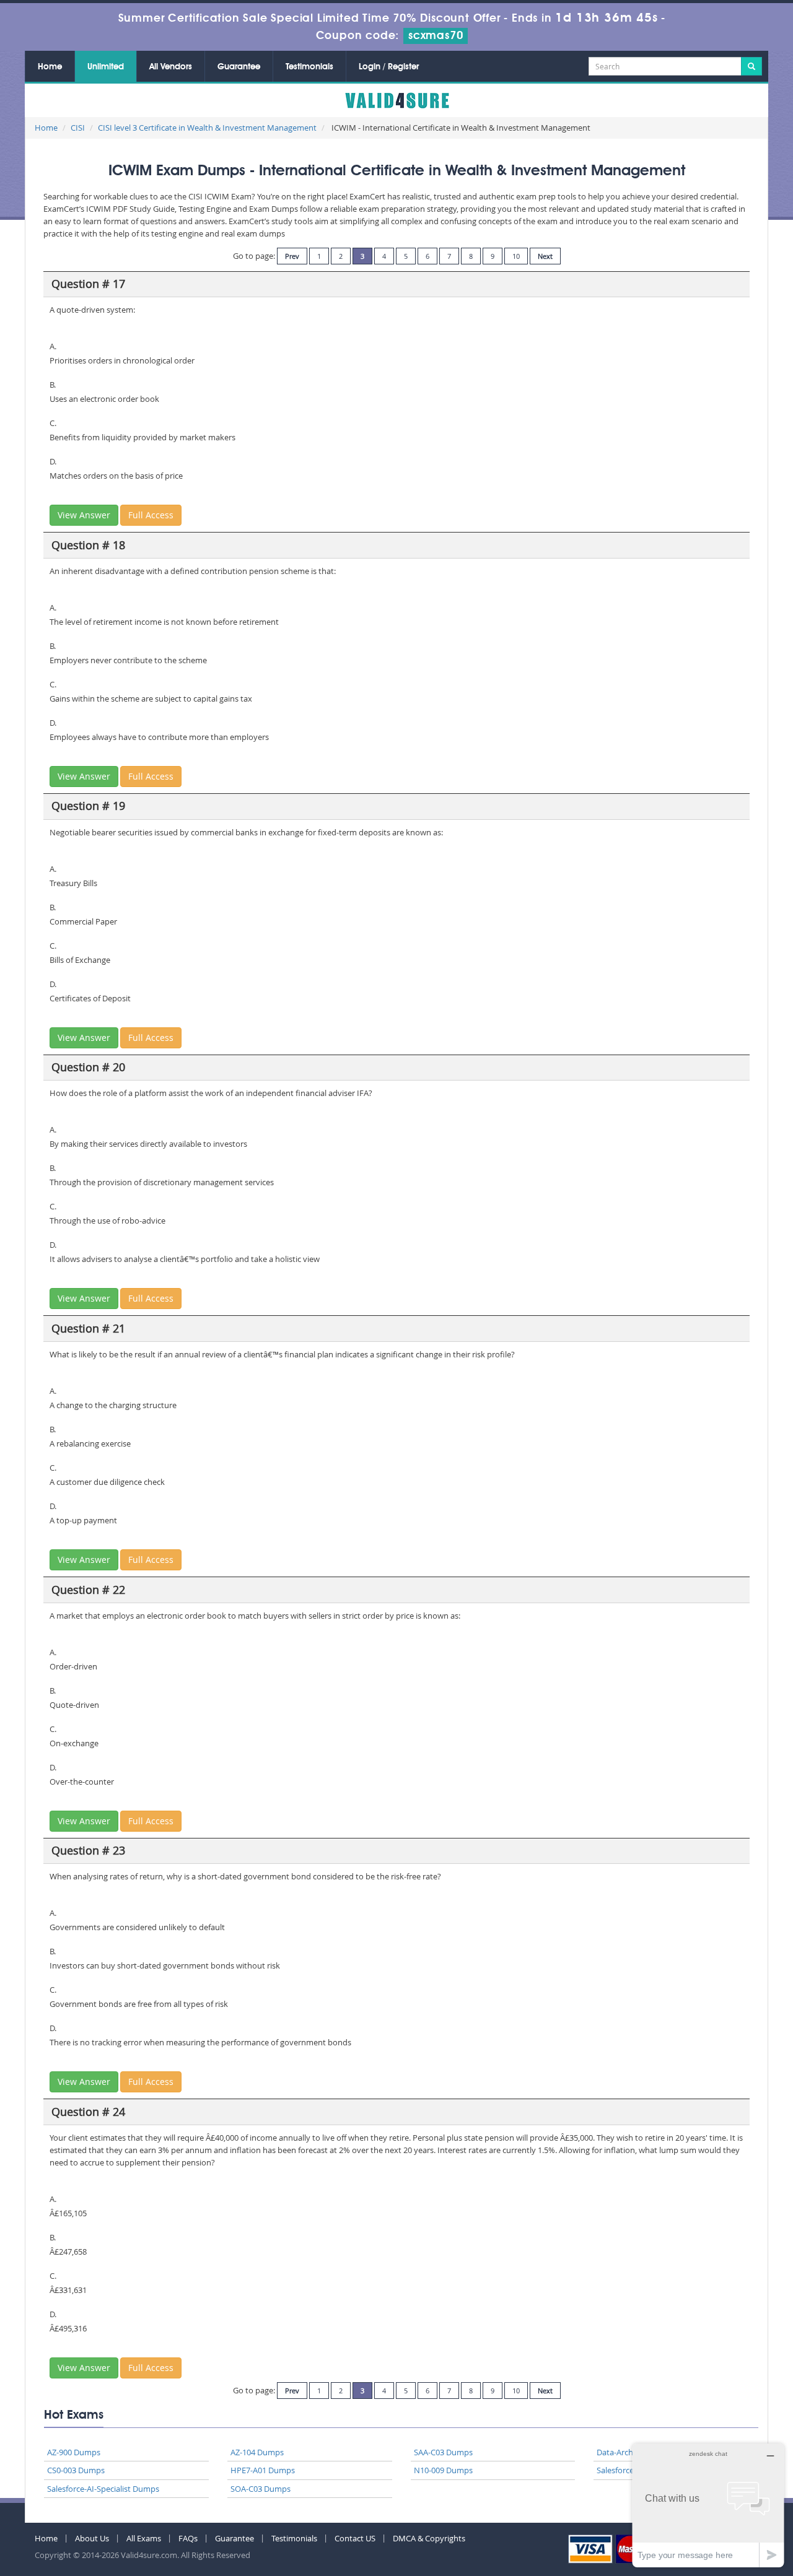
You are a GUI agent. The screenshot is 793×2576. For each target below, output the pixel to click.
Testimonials (309, 67)
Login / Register (389, 67)
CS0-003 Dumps (76, 2470)
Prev (292, 256)
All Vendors (171, 67)
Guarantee (239, 67)
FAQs (188, 2538)
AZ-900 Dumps (74, 2452)
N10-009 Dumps (443, 2470)
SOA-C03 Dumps (261, 2489)
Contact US (355, 2538)
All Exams (144, 2538)
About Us (92, 2538)
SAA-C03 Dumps (443, 2452)
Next (545, 256)
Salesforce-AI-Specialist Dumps (103, 2489)
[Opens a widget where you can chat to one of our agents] (708, 2505)
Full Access (151, 515)
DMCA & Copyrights (429, 2538)
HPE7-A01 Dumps (263, 2470)
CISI (78, 128)
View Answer (84, 515)
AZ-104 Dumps (257, 2452)
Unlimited (106, 67)
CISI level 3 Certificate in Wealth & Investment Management (207, 128)
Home (50, 67)
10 (516, 256)
